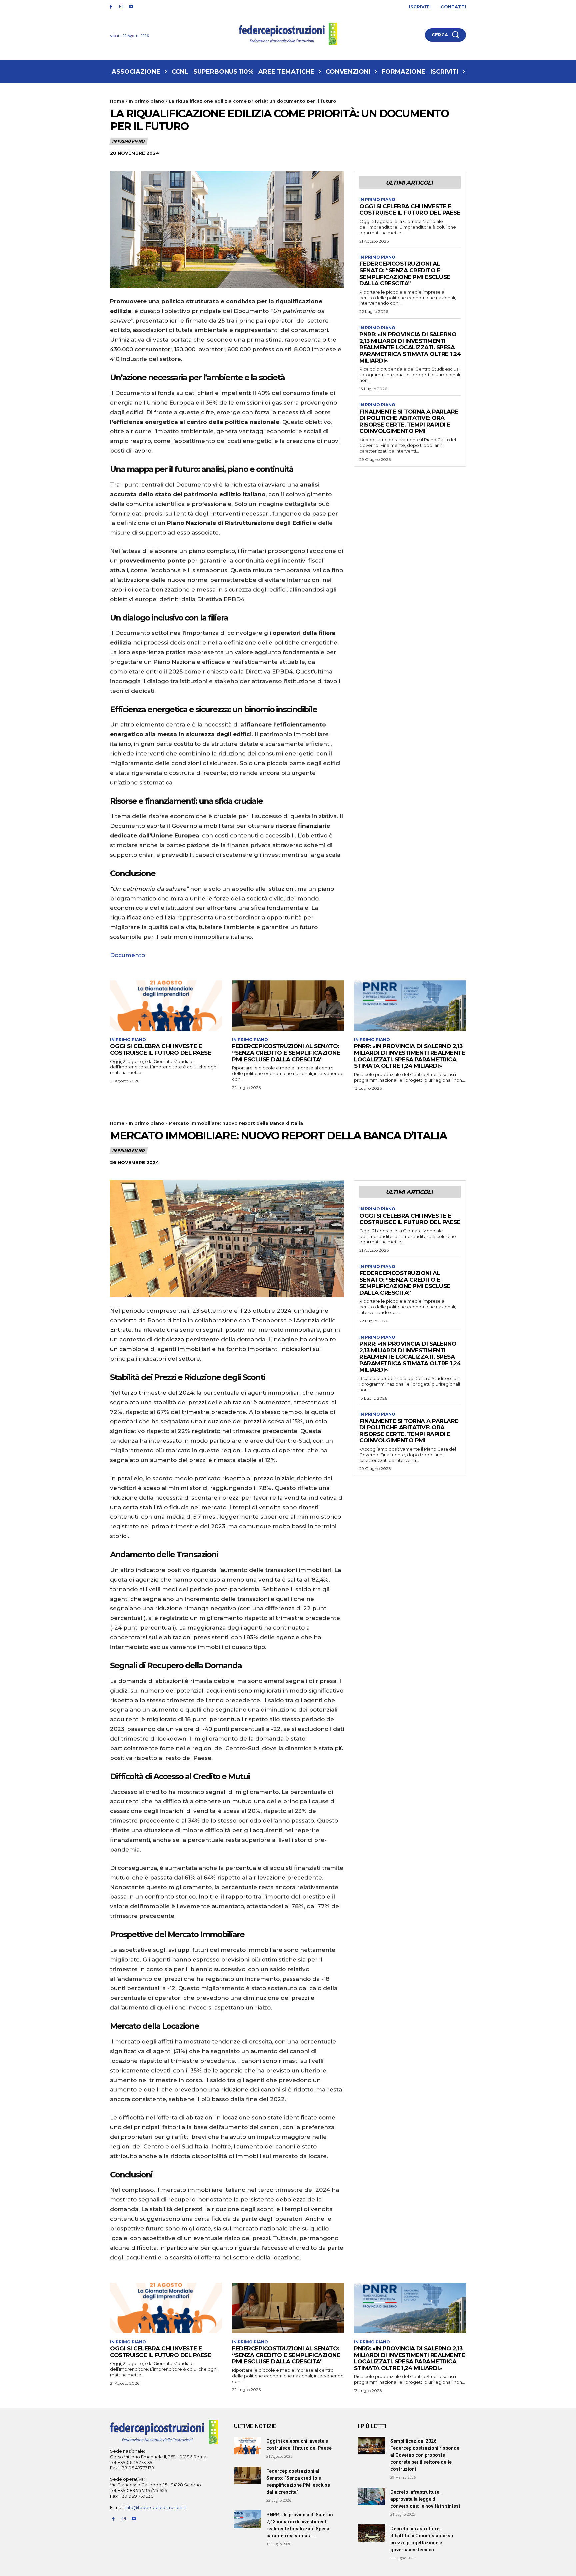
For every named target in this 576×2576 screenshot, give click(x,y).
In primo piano (146, 101)
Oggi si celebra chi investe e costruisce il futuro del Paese (410, 210)
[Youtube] (131, 7)
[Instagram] (121, 7)
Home (117, 101)
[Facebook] (111, 7)
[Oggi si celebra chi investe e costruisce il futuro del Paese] (166, 1006)
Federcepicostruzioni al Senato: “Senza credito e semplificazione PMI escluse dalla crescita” (405, 273)
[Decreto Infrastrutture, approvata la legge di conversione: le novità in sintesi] (371, 2497)
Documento (127, 955)
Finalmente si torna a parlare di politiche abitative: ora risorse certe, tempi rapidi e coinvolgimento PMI (409, 421)
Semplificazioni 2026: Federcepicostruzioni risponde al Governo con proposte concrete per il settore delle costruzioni (425, 2455)
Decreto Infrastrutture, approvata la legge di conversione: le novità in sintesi (425, 2499)
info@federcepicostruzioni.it (156, 2507)
